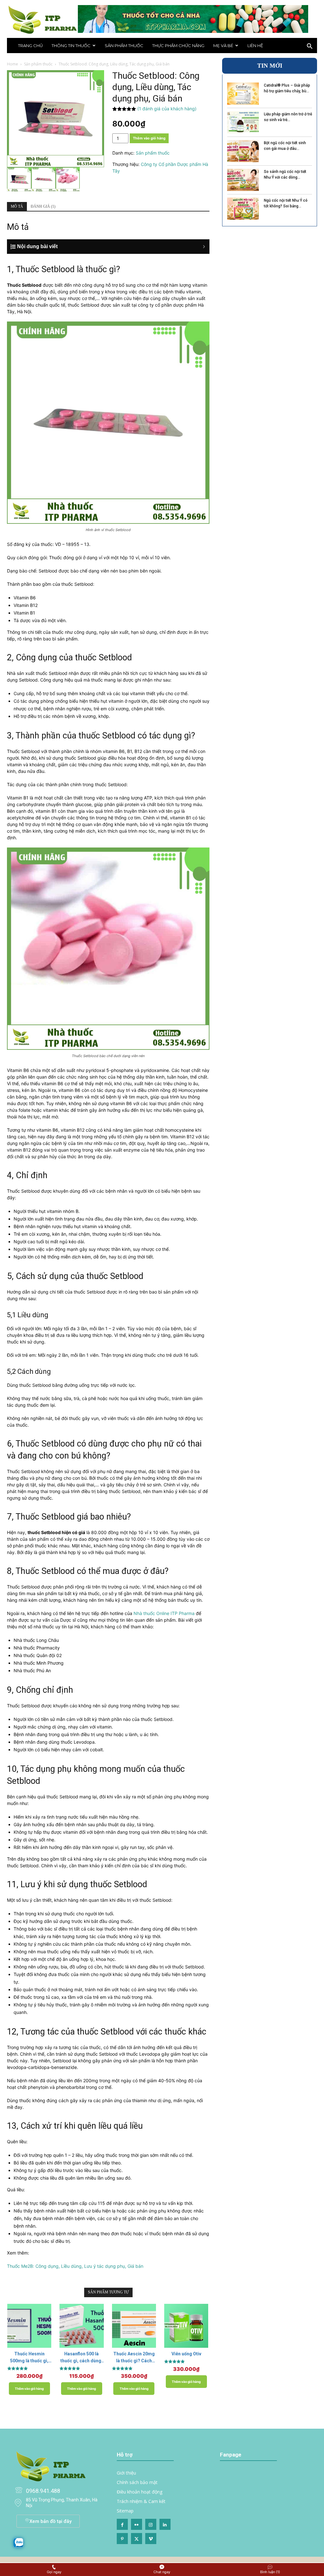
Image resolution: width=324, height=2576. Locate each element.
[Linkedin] (165, 2524)
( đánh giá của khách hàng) (167, 109)
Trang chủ (30, 46)
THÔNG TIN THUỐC (71, 46)
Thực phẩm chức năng (178, 46)
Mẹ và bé (223, 46)
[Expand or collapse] (112, 247)
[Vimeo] (151, 2539)
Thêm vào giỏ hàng (149, 138)
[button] (309, 47)
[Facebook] (122, 2524)
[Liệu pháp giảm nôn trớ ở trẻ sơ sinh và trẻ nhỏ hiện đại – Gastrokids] (243, 122)
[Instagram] (151, 2524)
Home (12, 64)
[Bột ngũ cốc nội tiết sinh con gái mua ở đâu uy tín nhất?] (243, 151)
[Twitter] (137, 2539)
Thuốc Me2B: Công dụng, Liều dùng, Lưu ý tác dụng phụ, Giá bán (75, 2266)
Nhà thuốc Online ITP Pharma (164, 1613)
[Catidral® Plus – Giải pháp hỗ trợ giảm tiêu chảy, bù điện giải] (243, 94)
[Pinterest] (122, 2539)
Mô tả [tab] (17, 206)
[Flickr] (137, 2524)
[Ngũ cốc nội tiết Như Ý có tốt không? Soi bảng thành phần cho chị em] (243, 209)
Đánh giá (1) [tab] (43, 206)
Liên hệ (255, 46)
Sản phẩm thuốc (124, 46)
